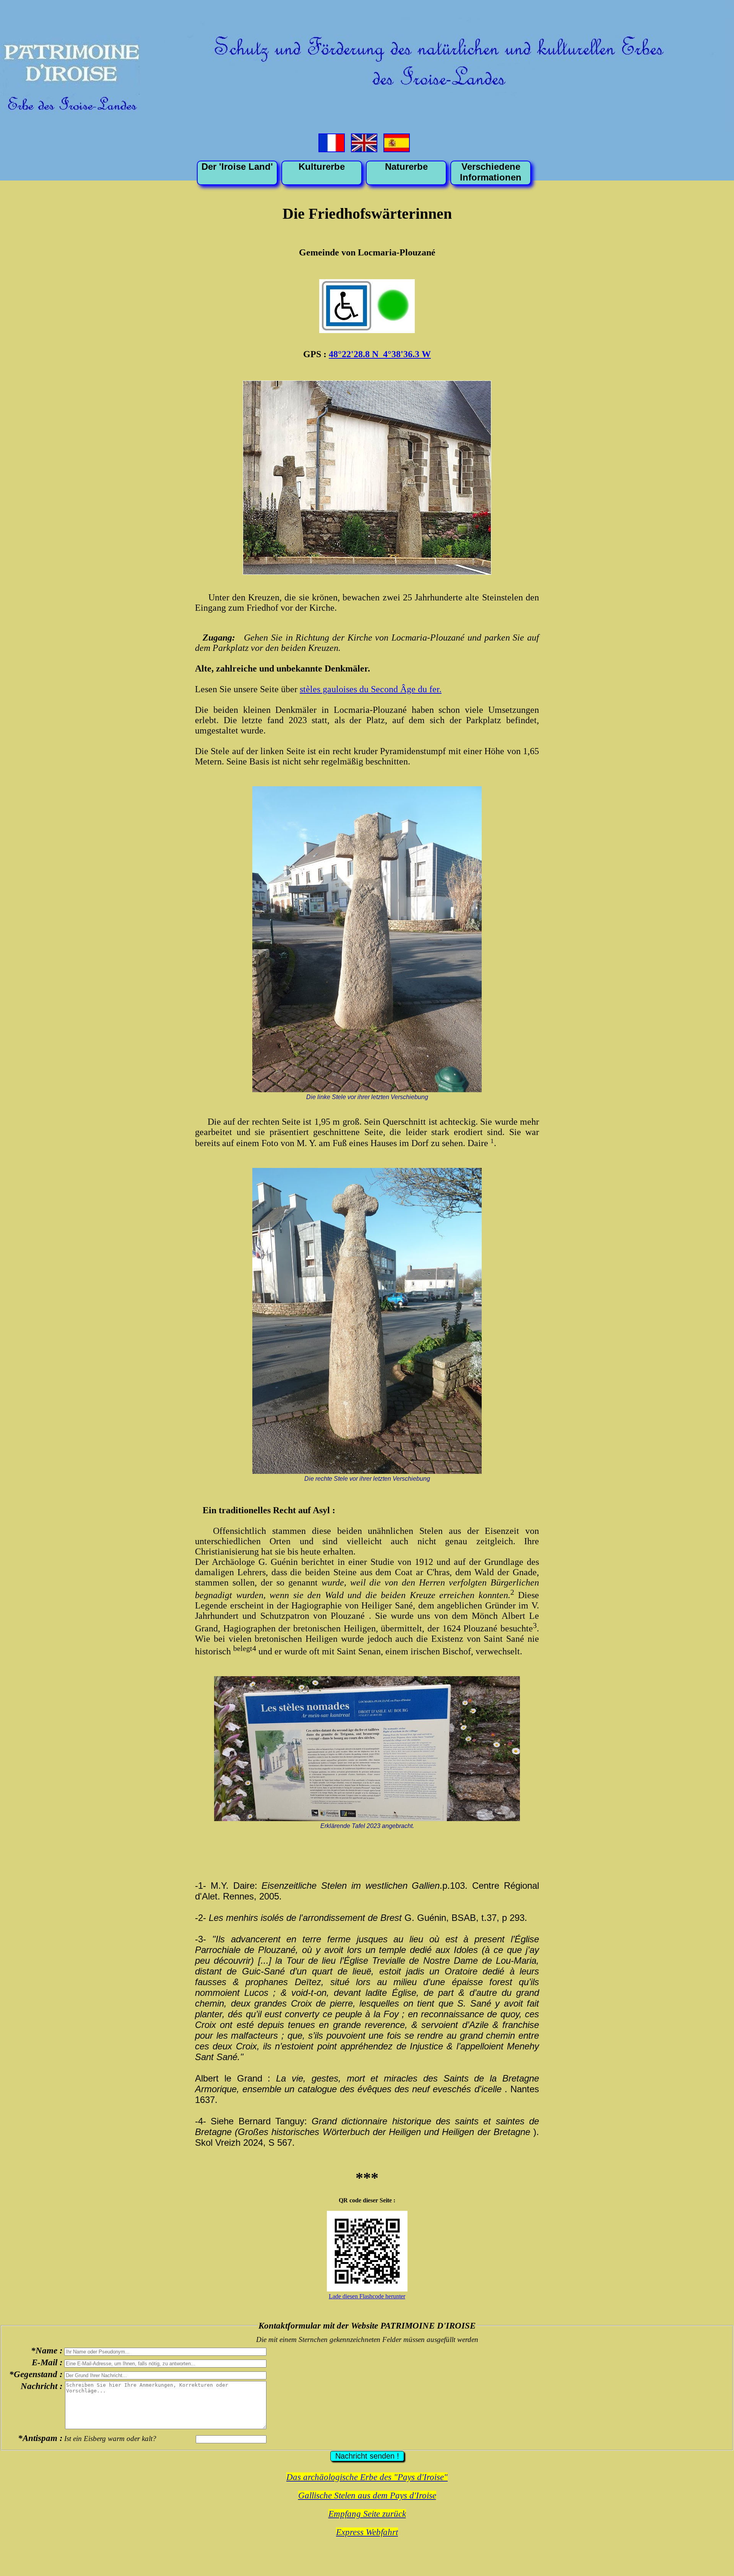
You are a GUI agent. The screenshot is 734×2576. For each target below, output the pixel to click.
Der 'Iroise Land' (237, 167)
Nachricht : (42, 2386)
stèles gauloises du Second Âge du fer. (371, 689)
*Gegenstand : (36, 2374)
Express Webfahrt (367, 2532)
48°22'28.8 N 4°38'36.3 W (380, 354)
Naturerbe (406, 167)
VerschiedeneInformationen (491, 172)
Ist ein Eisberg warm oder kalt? (110, 2439)
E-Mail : (47, 2362)
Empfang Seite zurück (367, 2514)
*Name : (47, 2350)
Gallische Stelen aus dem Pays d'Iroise (367, 2495)
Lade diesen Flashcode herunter (367, 2296)
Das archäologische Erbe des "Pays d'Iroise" (367, 2477)
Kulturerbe (322, 167)
